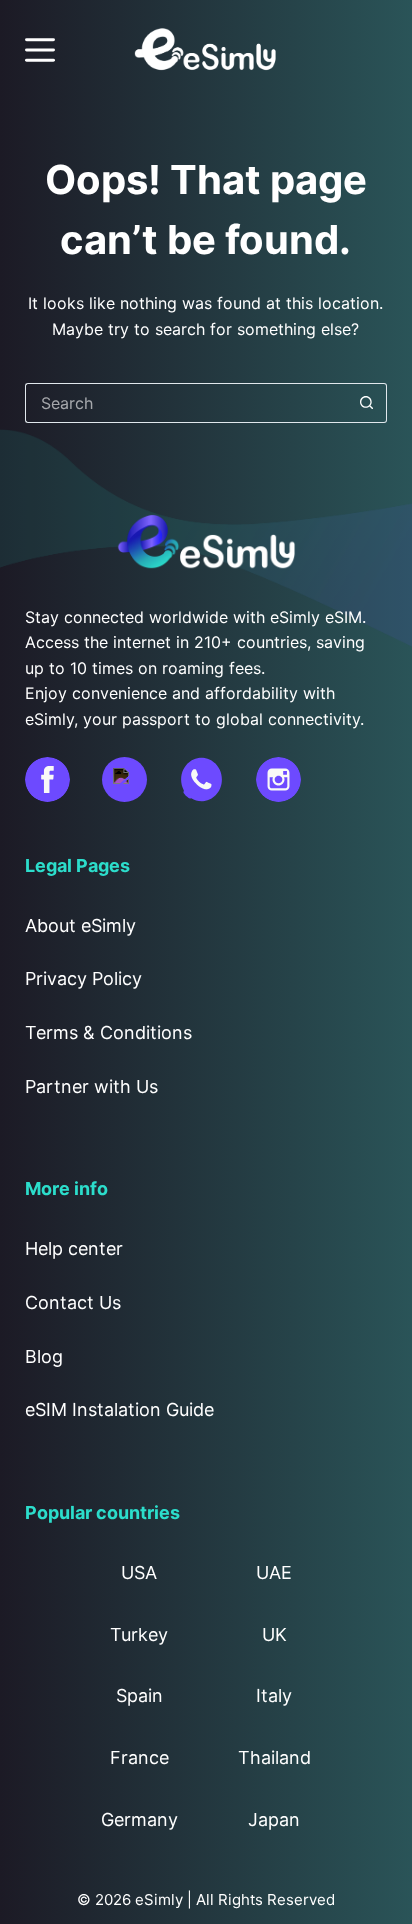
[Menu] (40, 50)
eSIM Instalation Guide (119, 1409)
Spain (139, 1695)
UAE (274, 1572)
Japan (274, 1819)
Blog (44, 1356)
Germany (139, 1819)
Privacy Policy (83, 978)
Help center (74, 1248)
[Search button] (367, 403)
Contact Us (73, 1302)
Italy (274, 1695)
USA (139, 1572)
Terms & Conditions (108, 1032)
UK (274, 1634)
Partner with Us (91, 1086)
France (139, 1757)
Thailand (274, 1757)
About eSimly (80, 925)
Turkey (139, 1634)
